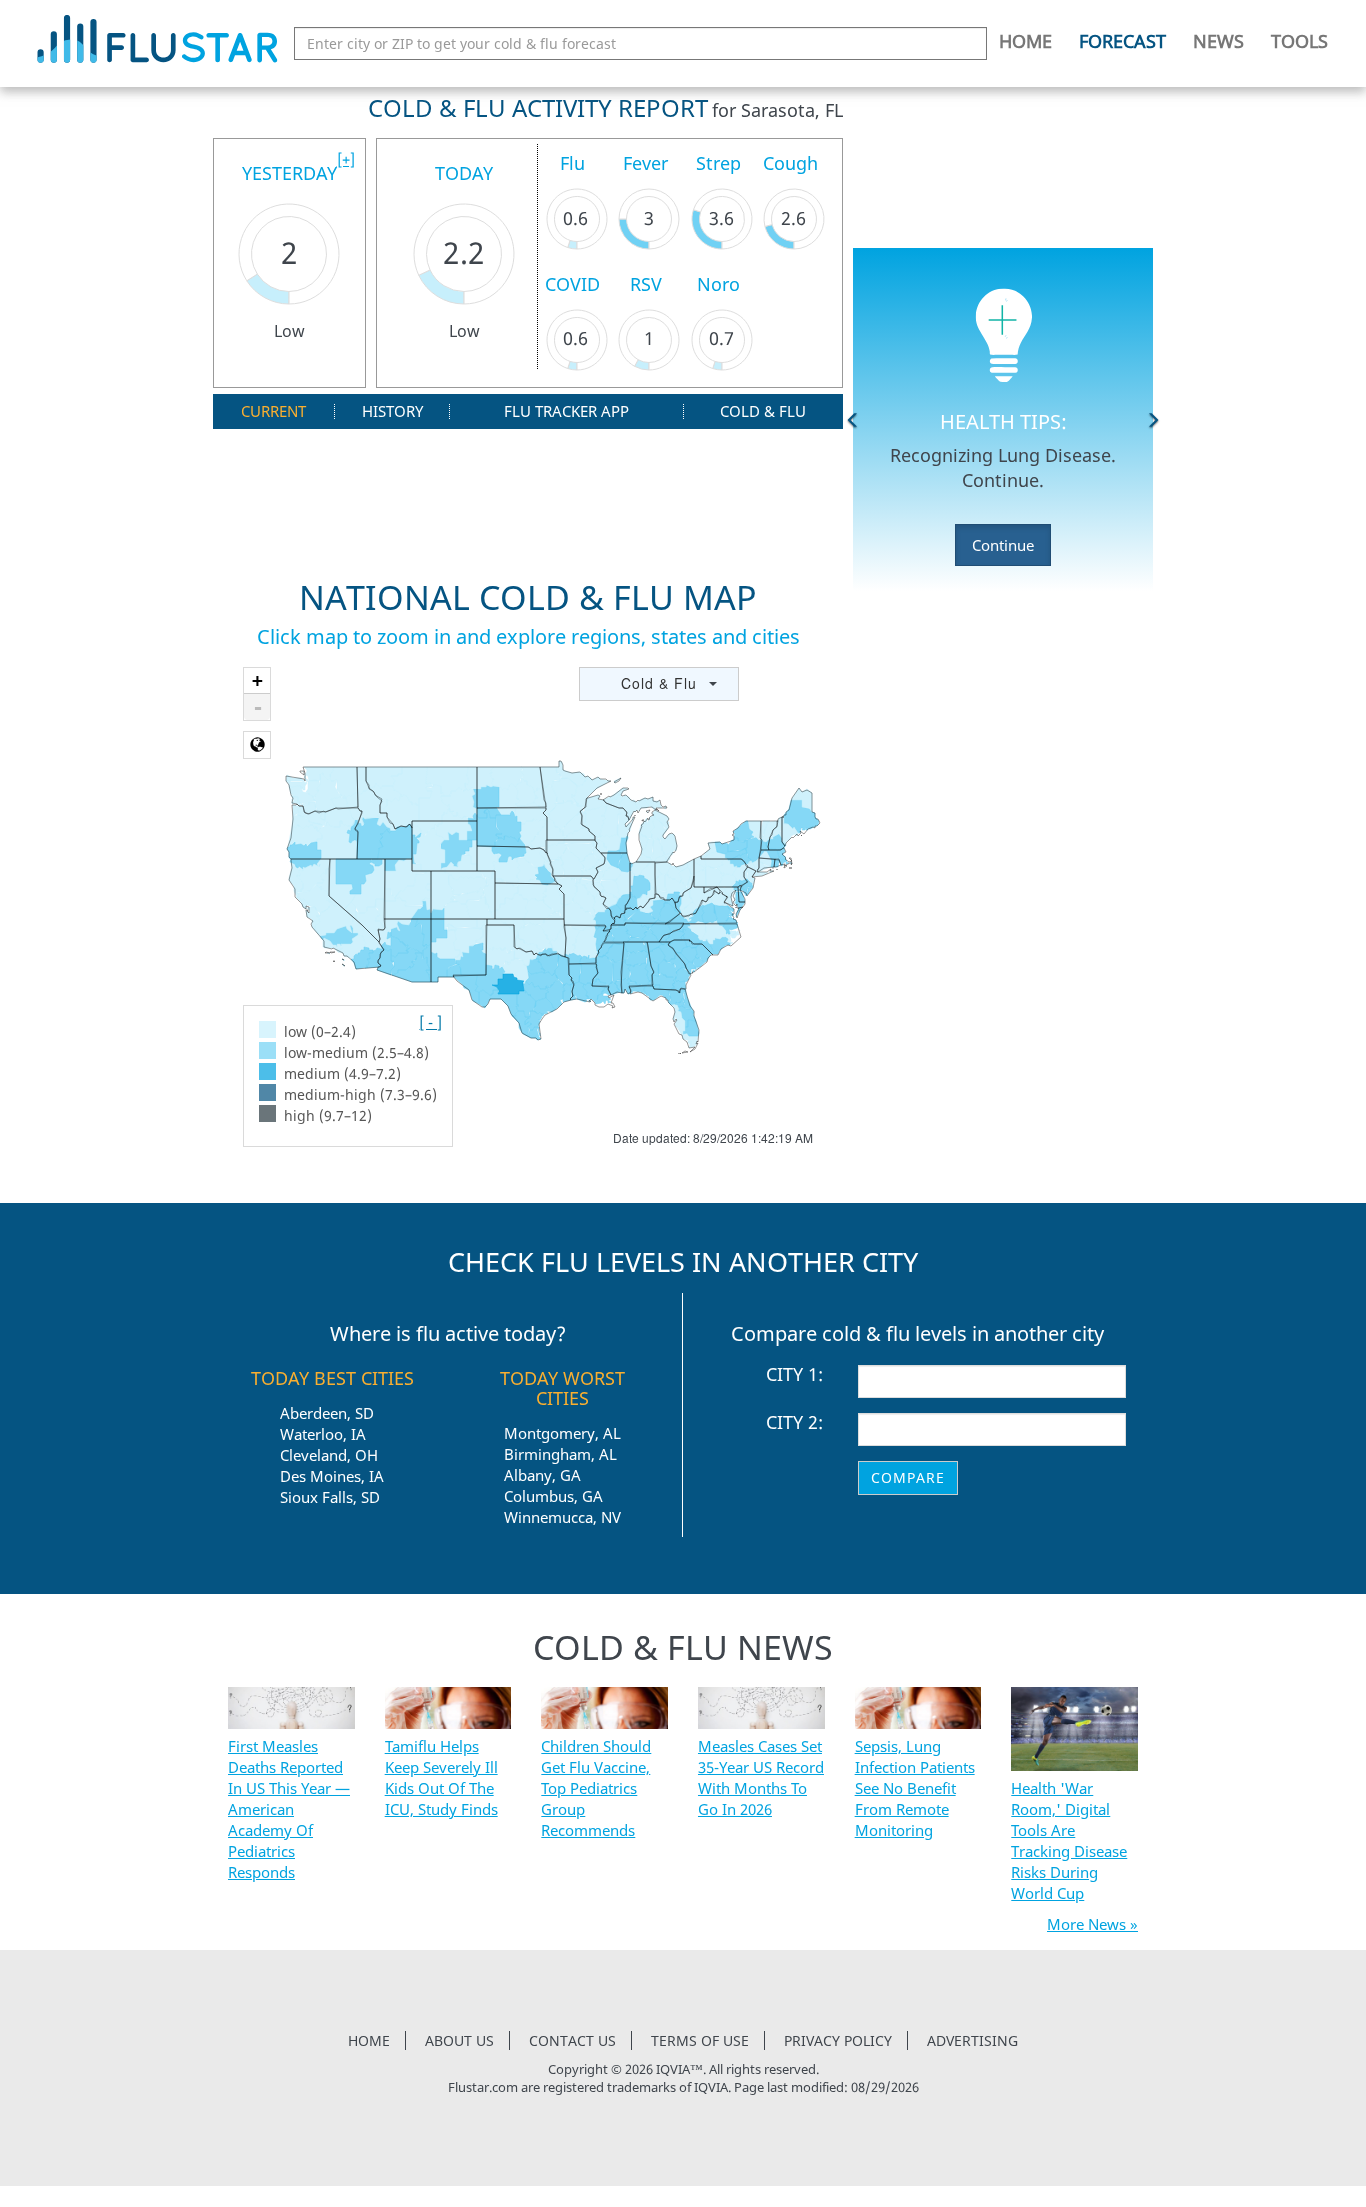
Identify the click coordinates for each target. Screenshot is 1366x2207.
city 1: (794, 1375)
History (392, 411)
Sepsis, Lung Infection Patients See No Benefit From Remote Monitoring (915, 1788)
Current (273, 411)
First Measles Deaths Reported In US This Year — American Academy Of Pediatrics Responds (289, 1809)
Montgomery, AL (562, 1433)
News (1218, 41)
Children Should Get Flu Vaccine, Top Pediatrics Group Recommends (596, 1788)
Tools (1299, 41)
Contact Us (572, 2040)
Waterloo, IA (323, 1434)
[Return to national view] (257, 745)
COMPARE (908, 1477)
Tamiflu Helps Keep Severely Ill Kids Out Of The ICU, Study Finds (441, 1777)
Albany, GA (542, 1475)
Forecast (1122, 41)
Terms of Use (700, 2040)
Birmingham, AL (560, 1454)
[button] (853, 420)
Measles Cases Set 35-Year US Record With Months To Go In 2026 (761, 1777)
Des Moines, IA (332, 1476)
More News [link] (1086, 1924)
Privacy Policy (838, 2040)
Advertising (972, 2040)
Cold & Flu (763, 411)
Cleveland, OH (329, 1455)
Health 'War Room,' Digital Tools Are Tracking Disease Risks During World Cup (1069, 1840)
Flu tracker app (566, 411)
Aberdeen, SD (327, 1413)
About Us (459, 2040)
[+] (346, 159)
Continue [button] (1003, 545)
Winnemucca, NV (562, 1517)
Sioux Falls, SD (330, 1497)
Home (1025, 41)
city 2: (794, 1423)
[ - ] (430, 1022)
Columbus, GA (553, 1496)
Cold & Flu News (683, 1647)
